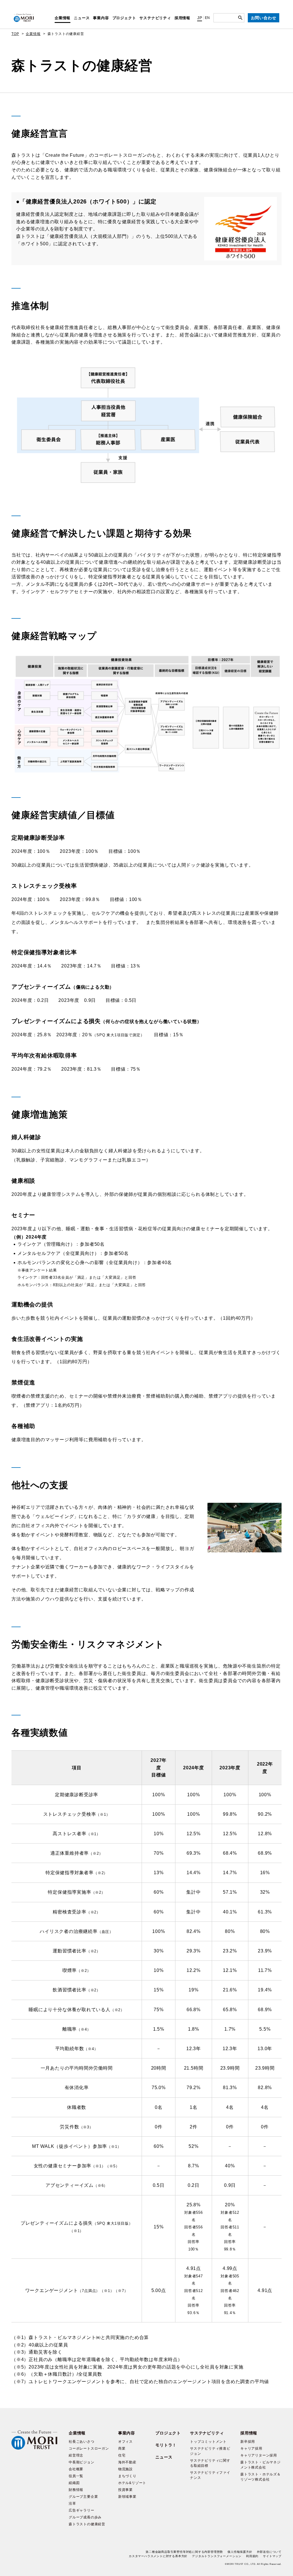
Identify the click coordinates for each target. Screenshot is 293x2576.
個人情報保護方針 (240, 2552)
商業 (122, 2448)
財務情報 (76, 2490)
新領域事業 (127, 2497)
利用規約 (252, 2556)
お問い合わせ (264, 18)
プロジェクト (124, 18)
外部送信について (269, 2552)
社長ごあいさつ (82, 2442)
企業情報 (63, 18)
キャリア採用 (251, 2448)
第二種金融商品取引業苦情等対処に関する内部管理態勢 (184, 2552)
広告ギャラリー (82, 2510)
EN (208, 18)
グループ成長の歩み (85, 2517)
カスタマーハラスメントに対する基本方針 (158, 2556)
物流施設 (125, 2469)
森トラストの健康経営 (87, 2524)
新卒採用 (248, 2442)
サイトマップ (272, 2556)
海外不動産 (127, 2462)
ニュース (82, 18)
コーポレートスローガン (89, 2448)
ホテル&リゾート (132, 2483)
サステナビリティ (155, 18)
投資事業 (125, 2490)
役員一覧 (76, 2476)
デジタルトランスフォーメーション (217, 2556)
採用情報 (182, 18)
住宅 (122, 2455)
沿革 (72, 2503)
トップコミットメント (208, 2442)
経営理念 (76, 2455)
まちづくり (127, 2476)
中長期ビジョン (82, 2462)
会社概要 (76, 2469)
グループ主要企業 (83, 2497)
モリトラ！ (166, 2445)
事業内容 (101, 18)
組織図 (74, 2483)
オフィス (125, 2442)
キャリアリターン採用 (259, 2455)
